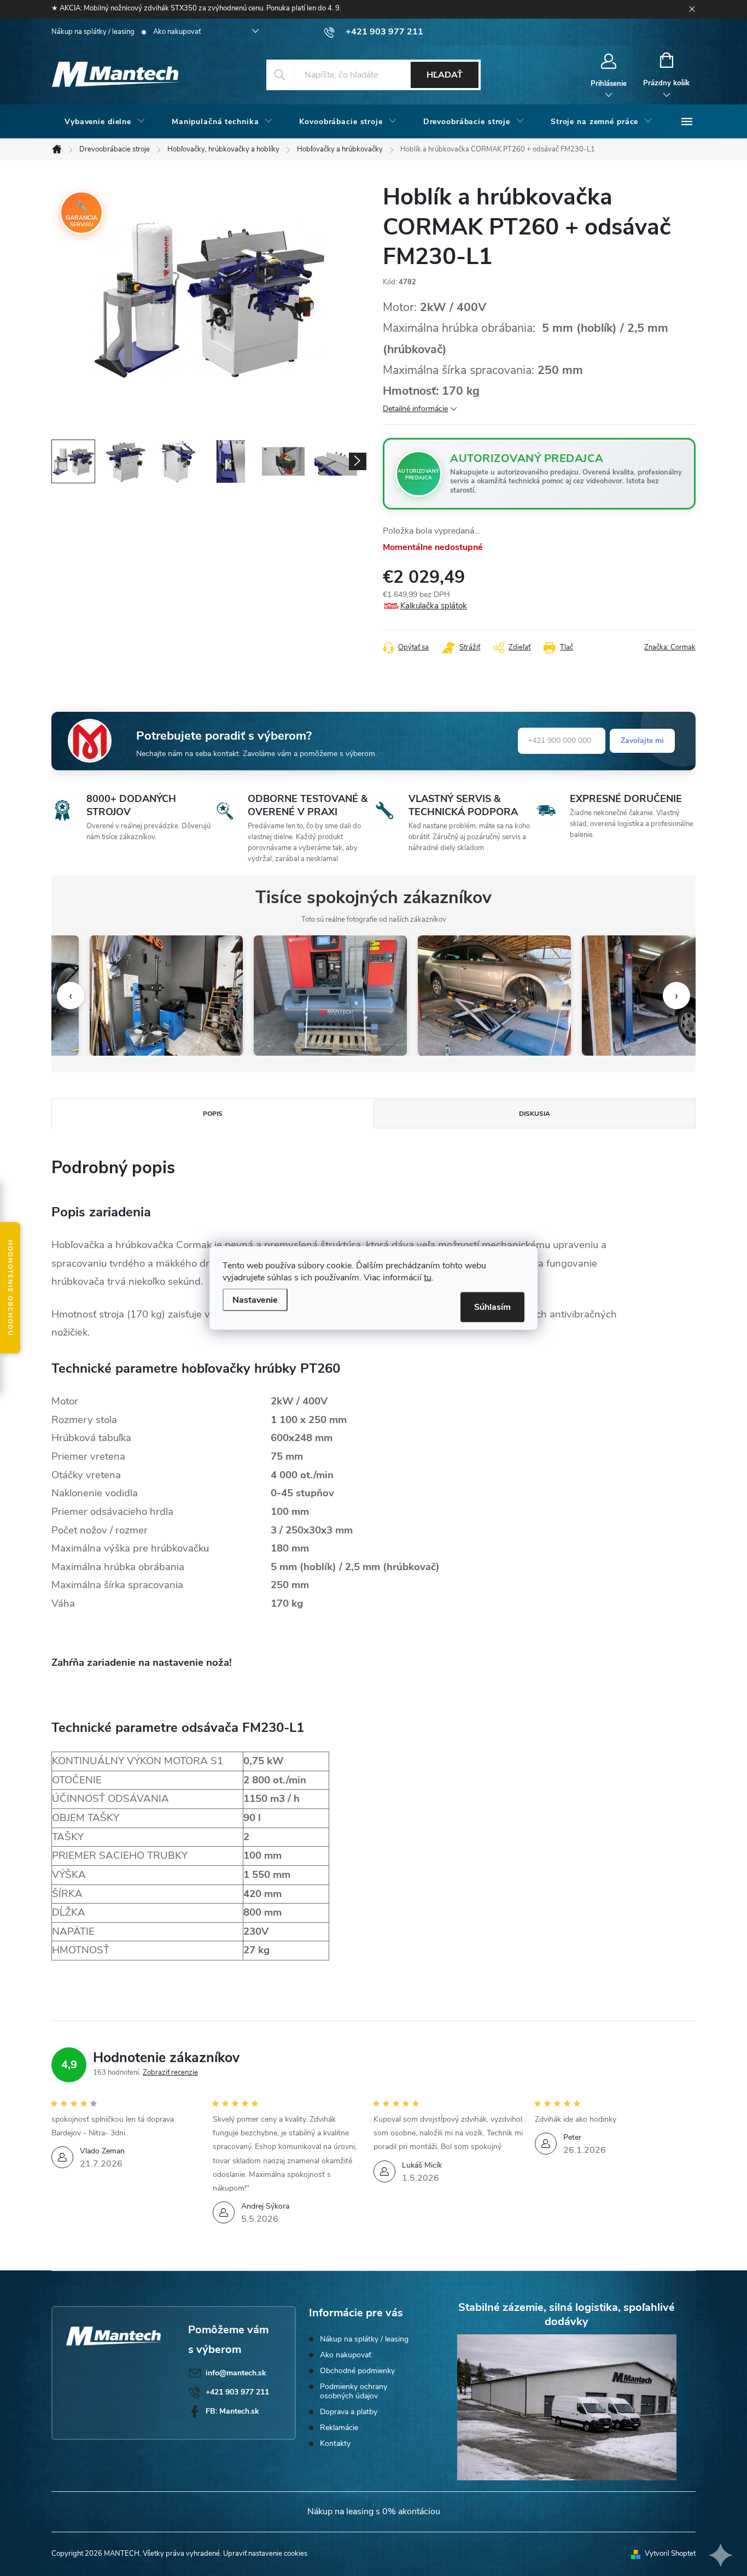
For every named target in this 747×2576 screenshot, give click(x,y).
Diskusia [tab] (535, 1114)
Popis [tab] (213, 1114)
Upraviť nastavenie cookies (265, 2554)
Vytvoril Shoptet (670, 2554)
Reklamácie (339, 2428)
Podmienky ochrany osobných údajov (354, 2391)
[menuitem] (105, 122)
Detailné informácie (415, 409)
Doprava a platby (349, 2412)
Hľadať (445, 75)
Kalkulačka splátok (434, 606)
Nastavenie (255, 1300)
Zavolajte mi (642, 740)
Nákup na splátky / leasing (93, 32)
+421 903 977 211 (237, 2392)
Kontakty (335, 2443)
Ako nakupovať (177, 32)
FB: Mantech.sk (232, 2411)
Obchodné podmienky (357, 2371)
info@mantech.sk (236, 2373)
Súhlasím (492, 1307)
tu (428, 1278)
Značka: (670, 647)
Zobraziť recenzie (170, 2072)
